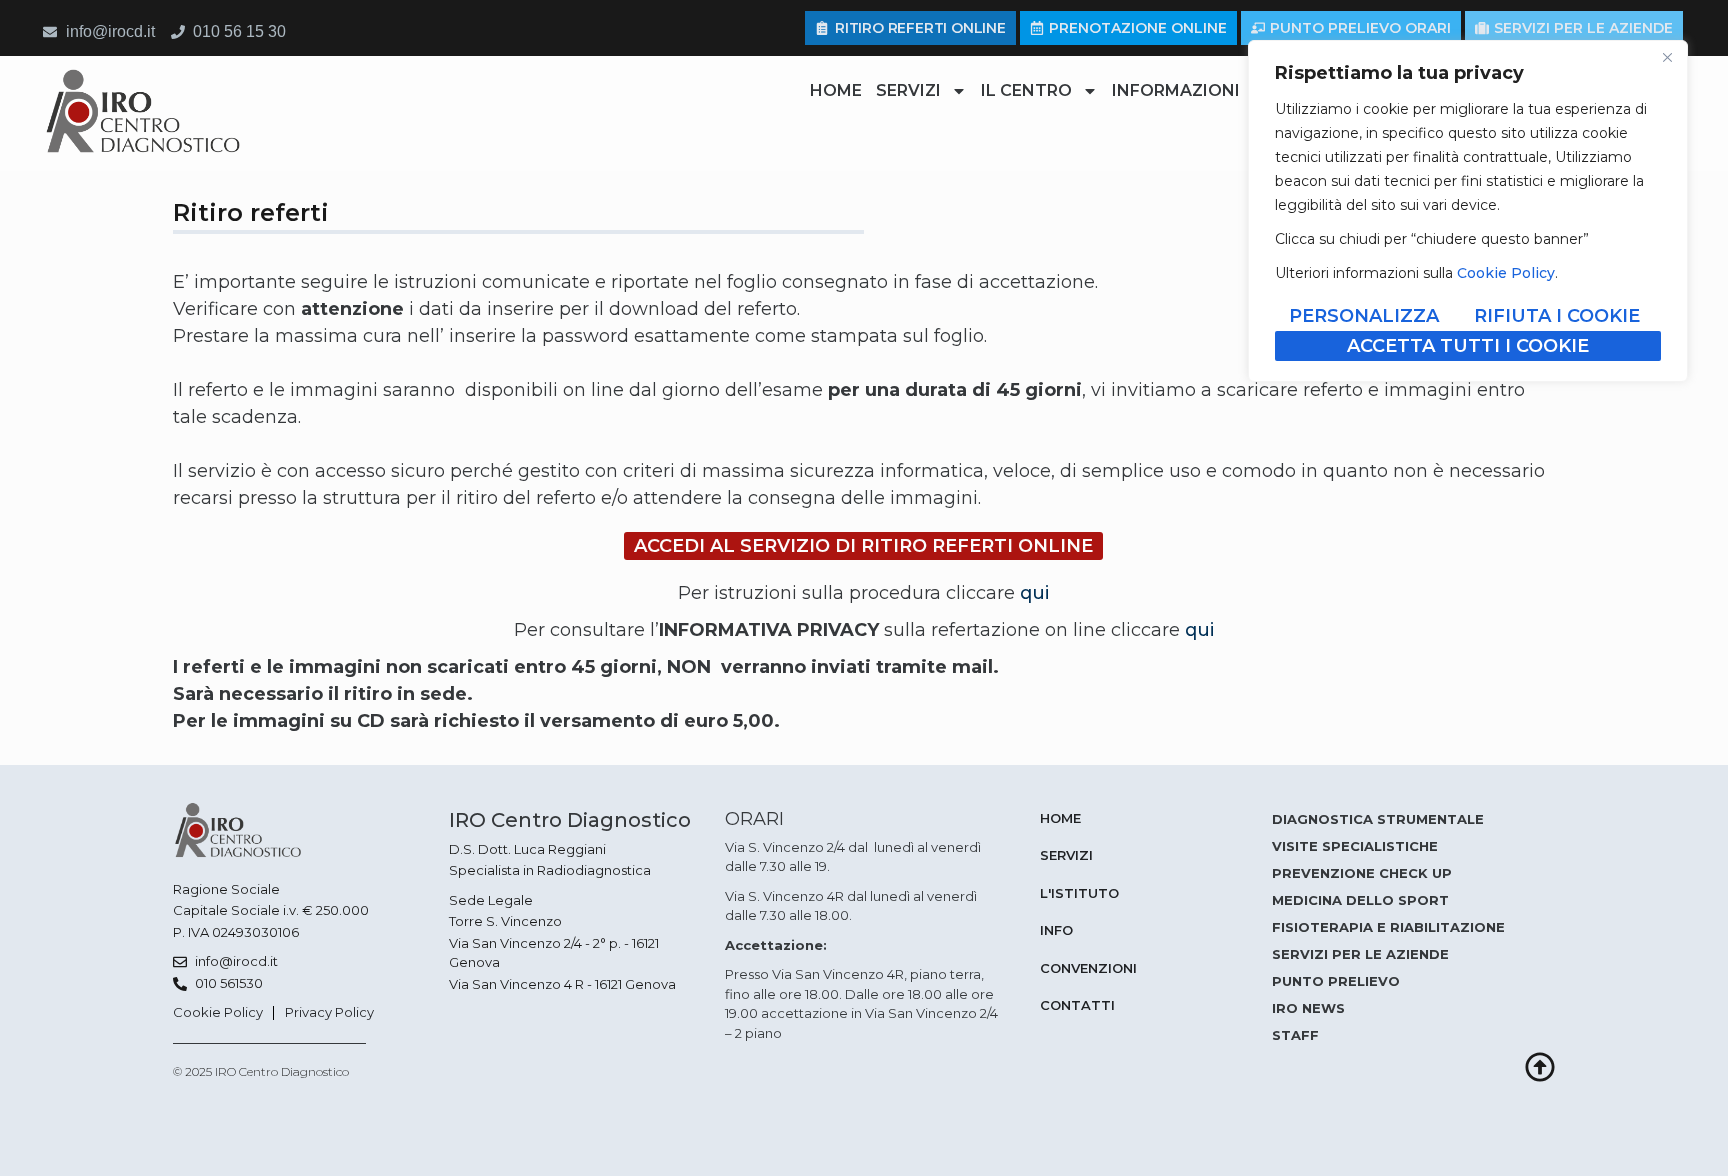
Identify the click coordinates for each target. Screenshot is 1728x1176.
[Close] (1667, 57)
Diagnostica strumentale (1378, 819)
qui (1034, 593)
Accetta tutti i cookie (1468, 346)
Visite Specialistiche (1355, 846)
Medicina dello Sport (1360, 900)
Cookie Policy (1506, 273)
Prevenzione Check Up (1362, 873)
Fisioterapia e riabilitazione (1388, 927)
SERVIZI (908, 90)
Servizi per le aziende (1360, 954)
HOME (836, 90)
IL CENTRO (1026, 90)
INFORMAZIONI (1176, 90)
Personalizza (1364, 316)
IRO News (1308, 1008)
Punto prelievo (1336, 981)
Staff (1295, 1035)
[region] (1468, 211)
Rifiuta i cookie (1557, 316)
